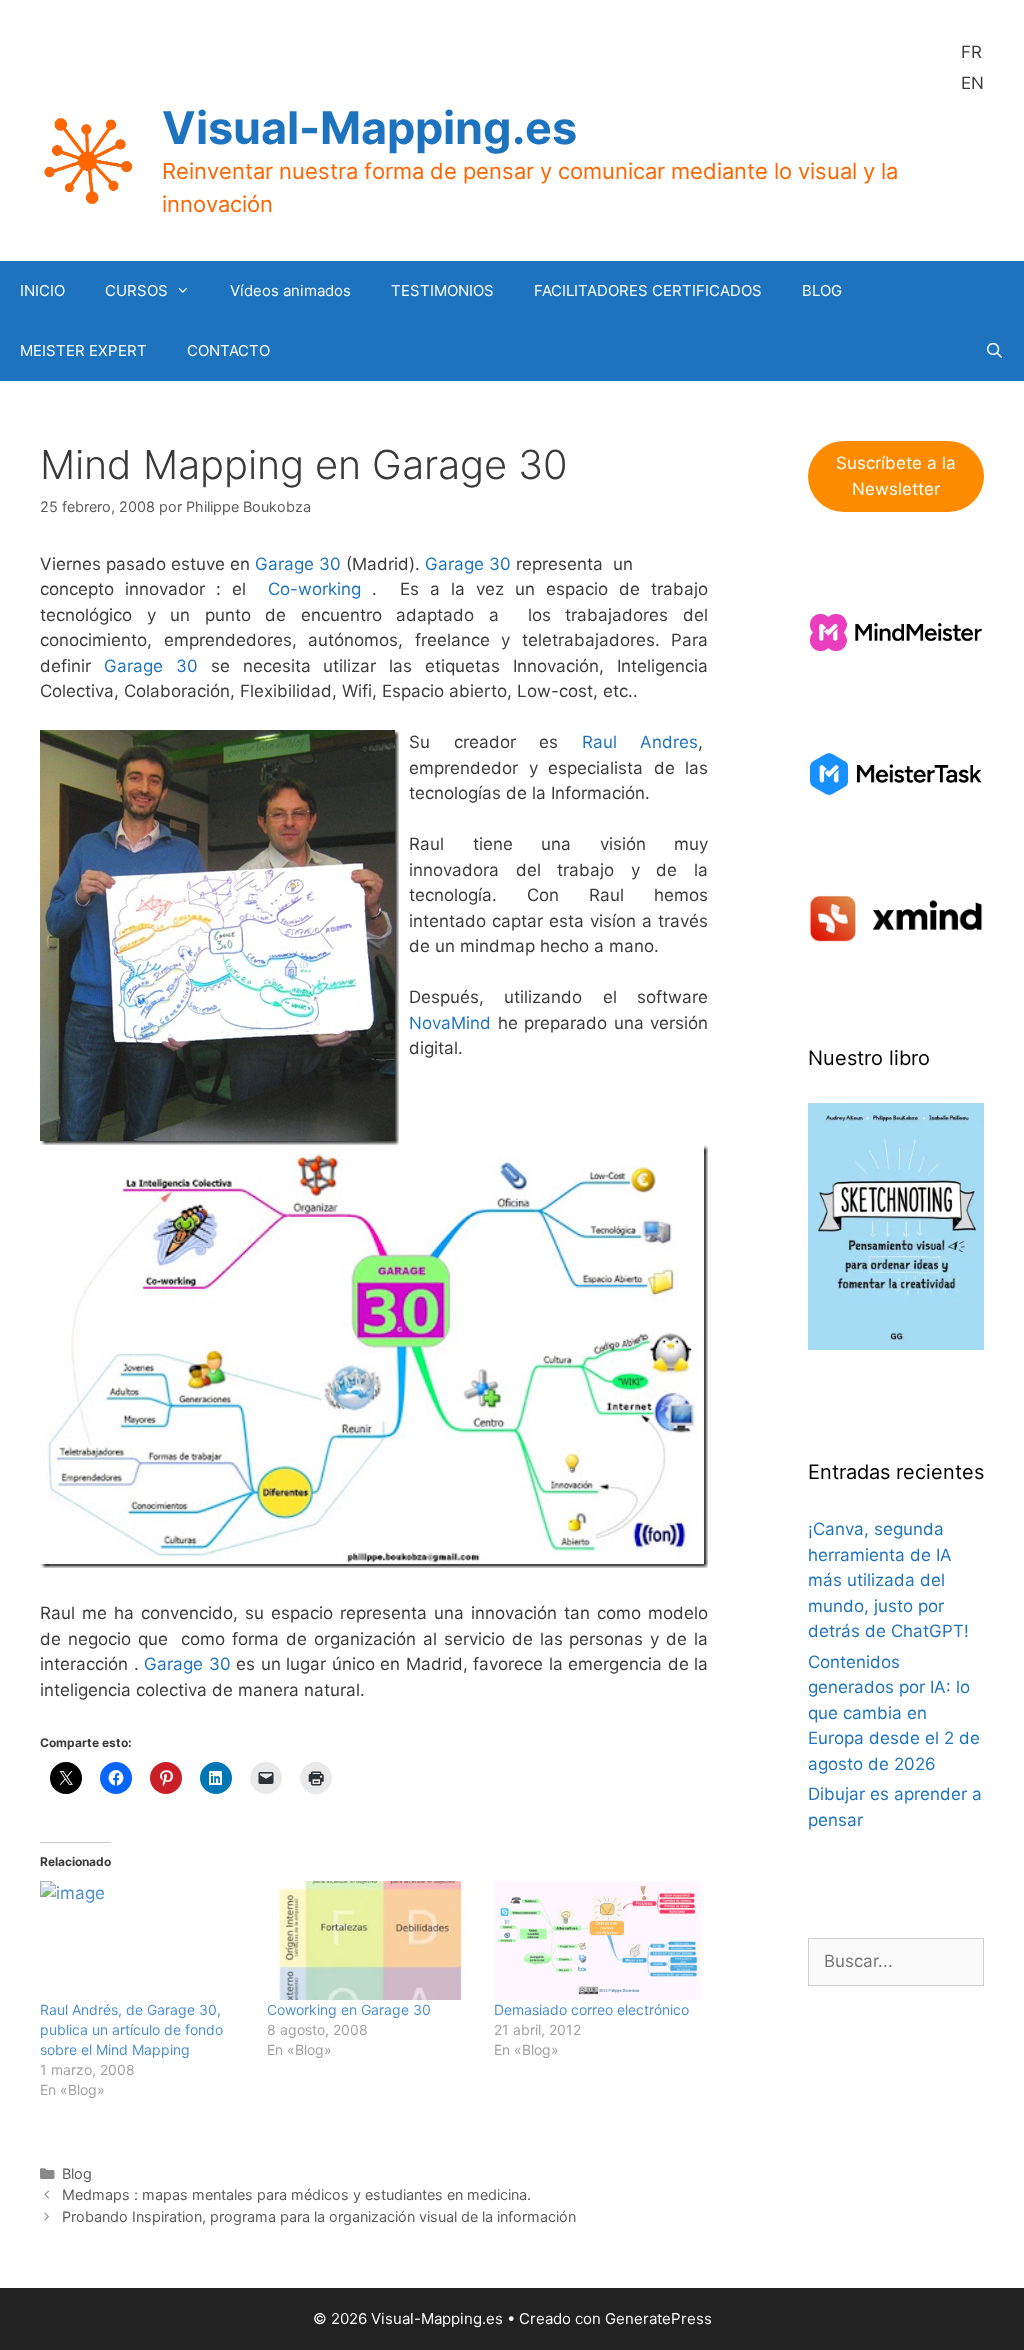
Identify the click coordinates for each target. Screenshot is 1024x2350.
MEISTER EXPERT (83, 350)
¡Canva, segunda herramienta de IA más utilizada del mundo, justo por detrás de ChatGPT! (888, 1580)
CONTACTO (228, 350)
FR (971, 52)
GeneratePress (658, 2318)
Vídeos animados (290, 290)
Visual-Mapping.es (369, 127)
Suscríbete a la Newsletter (896, 476)
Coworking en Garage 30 (349, 2009)
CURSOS (136, 290)
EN (972, 83)
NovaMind (450, 1023)
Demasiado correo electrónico (591, 2009)
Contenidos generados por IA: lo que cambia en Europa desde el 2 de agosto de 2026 (894, 1713)
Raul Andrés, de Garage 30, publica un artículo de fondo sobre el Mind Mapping (131, 2029)
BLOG (822, 290)
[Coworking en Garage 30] (370, 1940)
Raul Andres (640, 742)
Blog (77, 2173)
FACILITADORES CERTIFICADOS (648, 290)
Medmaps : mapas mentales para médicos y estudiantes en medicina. (296, 2194)
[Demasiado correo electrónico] (597, 1940)
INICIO (42, 290)
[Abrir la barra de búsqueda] (994, 351)
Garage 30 (298, 564)
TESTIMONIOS (442, 290)
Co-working (314, 589)
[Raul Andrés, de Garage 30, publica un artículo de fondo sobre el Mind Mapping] (143, 1940)
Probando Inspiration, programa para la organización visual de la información (319, 2216)
